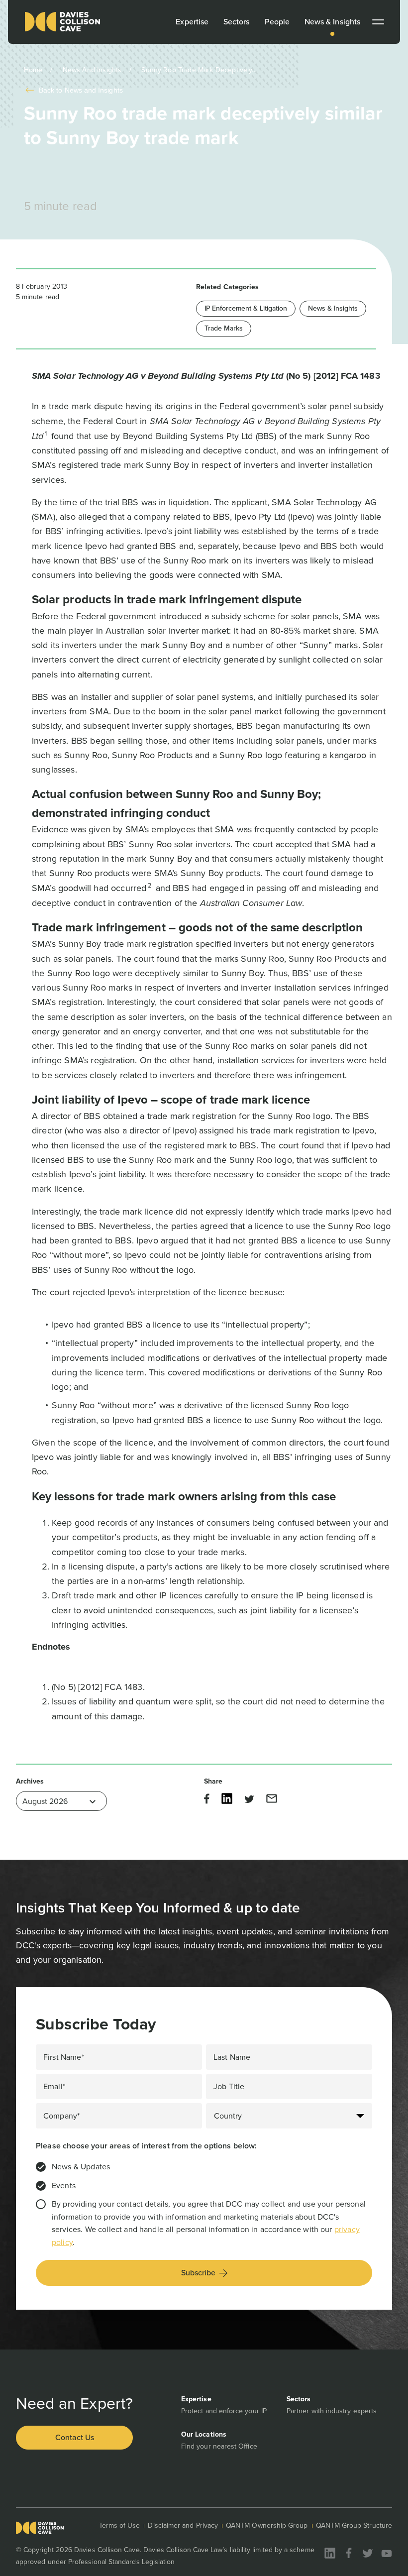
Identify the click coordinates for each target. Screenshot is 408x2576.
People (277, 22)
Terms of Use (120, 2525)
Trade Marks (224, 328)
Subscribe (198, 2273)
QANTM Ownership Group (267, 2525)
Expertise (192, 22)
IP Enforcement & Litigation (246, 308)
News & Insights (332, 22)
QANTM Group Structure (354, 2525)
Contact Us (75, 2437)
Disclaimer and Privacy (183, 2525)
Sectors (237, 22)
